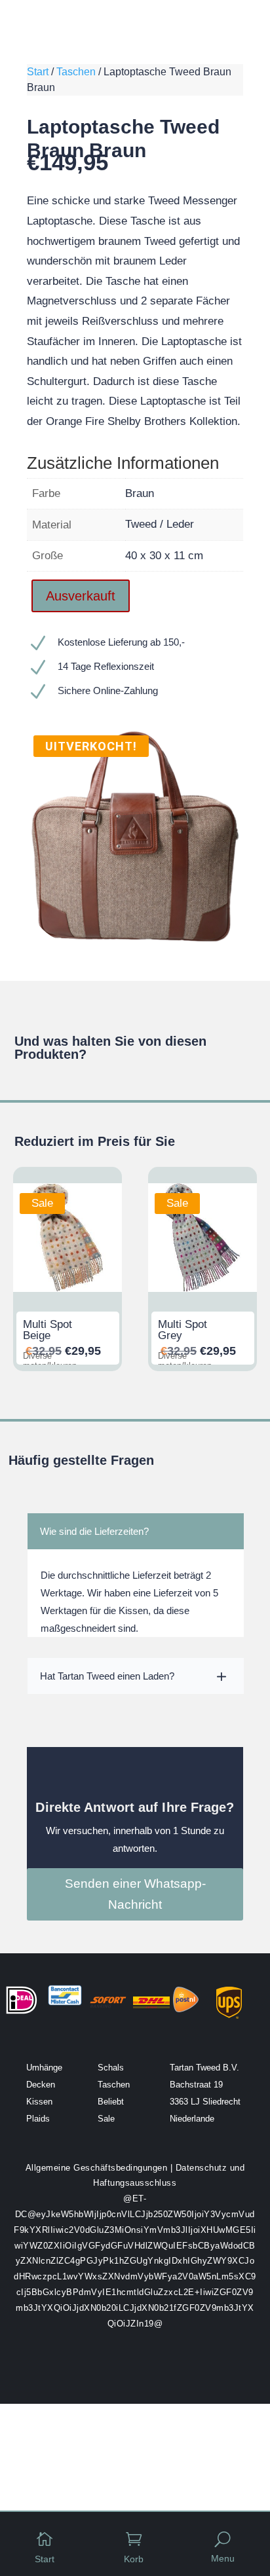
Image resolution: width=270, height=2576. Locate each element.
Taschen (76, 72)
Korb (134, 2559)
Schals (111, 2068)
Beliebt (111, 2102)
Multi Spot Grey (183, 1330)
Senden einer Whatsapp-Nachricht (135, 1894)
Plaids (38, 2119)
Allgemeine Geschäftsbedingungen (97, 2168)
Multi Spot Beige (48, 1330)
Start (38, 72)
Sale (106, 2119)
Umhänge (44, 2068)
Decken (41, 2085)
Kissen (39, 2102)
